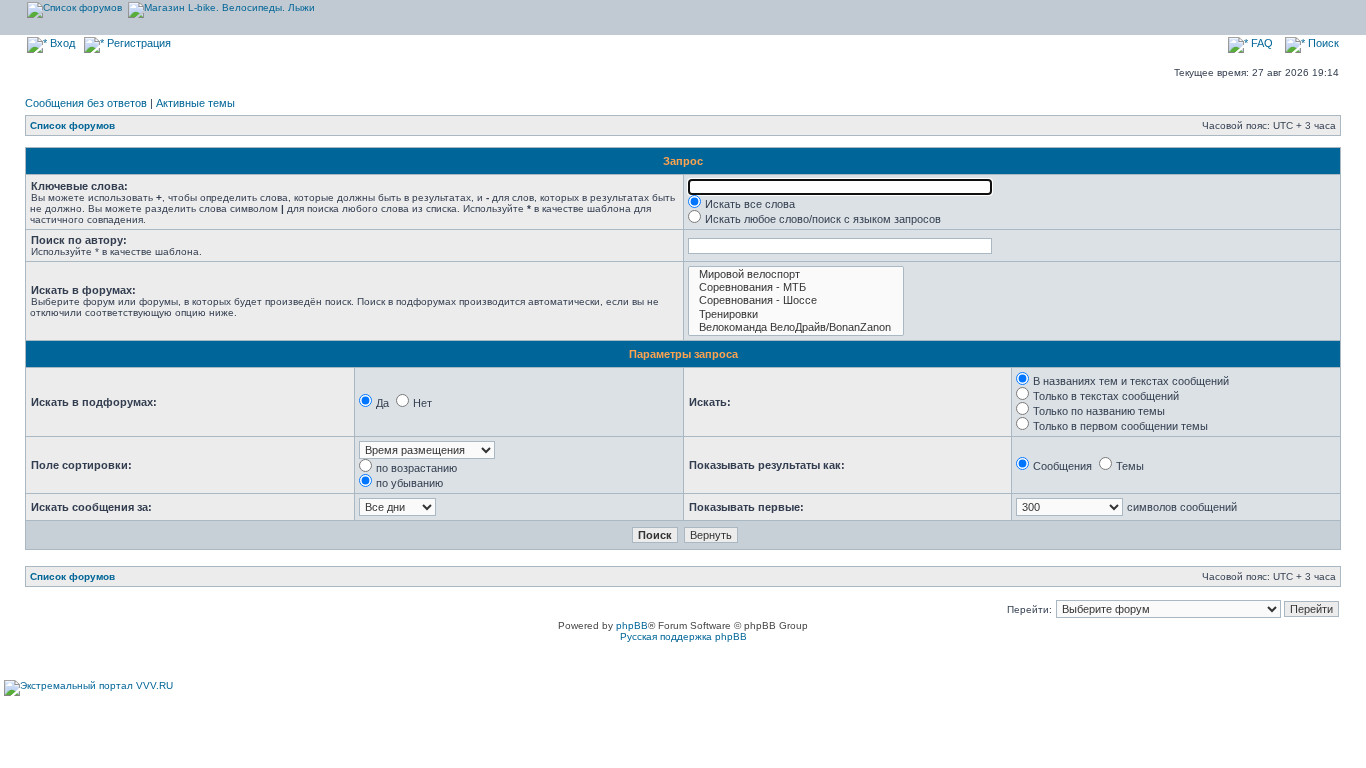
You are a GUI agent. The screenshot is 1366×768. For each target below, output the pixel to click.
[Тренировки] (796, 314)
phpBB (632, 625)
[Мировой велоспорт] (796, 274)
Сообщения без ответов (86, 103)
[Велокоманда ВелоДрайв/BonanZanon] (796, 327)
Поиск (1322, 43)
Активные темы (195, 103)
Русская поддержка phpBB (683, 636)
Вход (61, 43)
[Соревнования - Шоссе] (796, 300)
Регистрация (137, 43)
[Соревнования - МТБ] (796, 287)
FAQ (1260, 43)
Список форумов (72, 125)
